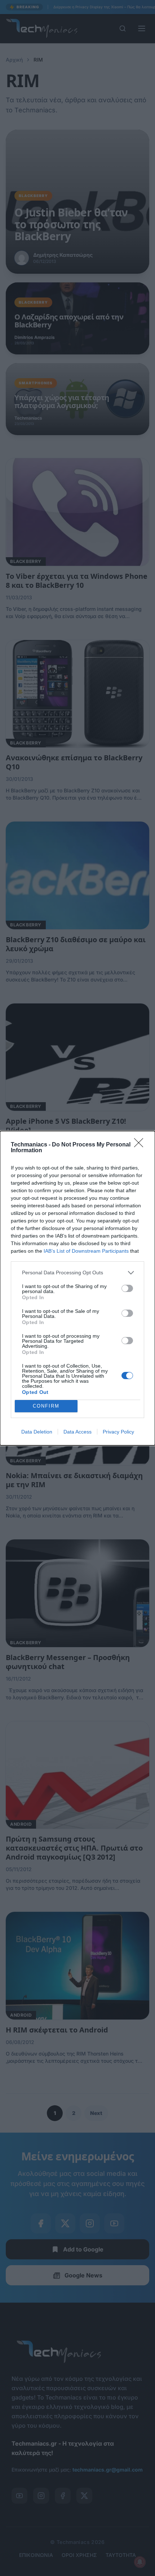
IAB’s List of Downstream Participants (86, 1251)
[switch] (127, 1288)
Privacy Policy (118, 1432)
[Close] (141, 1145)
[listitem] (77, 1273)
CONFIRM (46, 1406)
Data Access (77, 1432)
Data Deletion (37, 1432)
